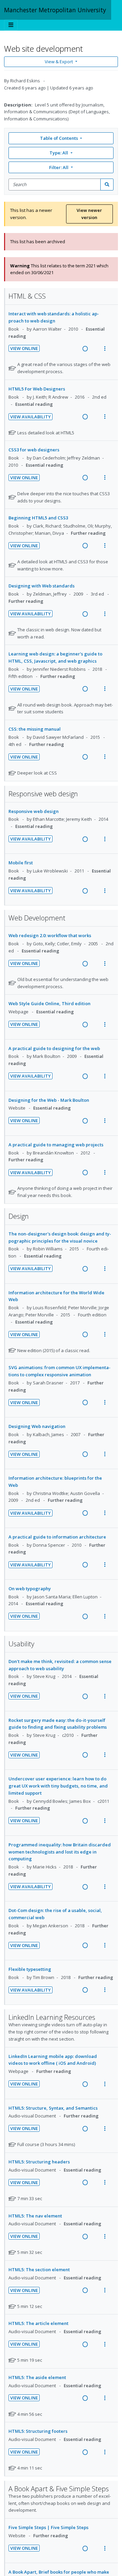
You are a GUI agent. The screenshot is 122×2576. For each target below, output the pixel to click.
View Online (24, 348)
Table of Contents (59, 138)
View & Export (59, 62)
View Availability (30, 417)
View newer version (89, 214)
